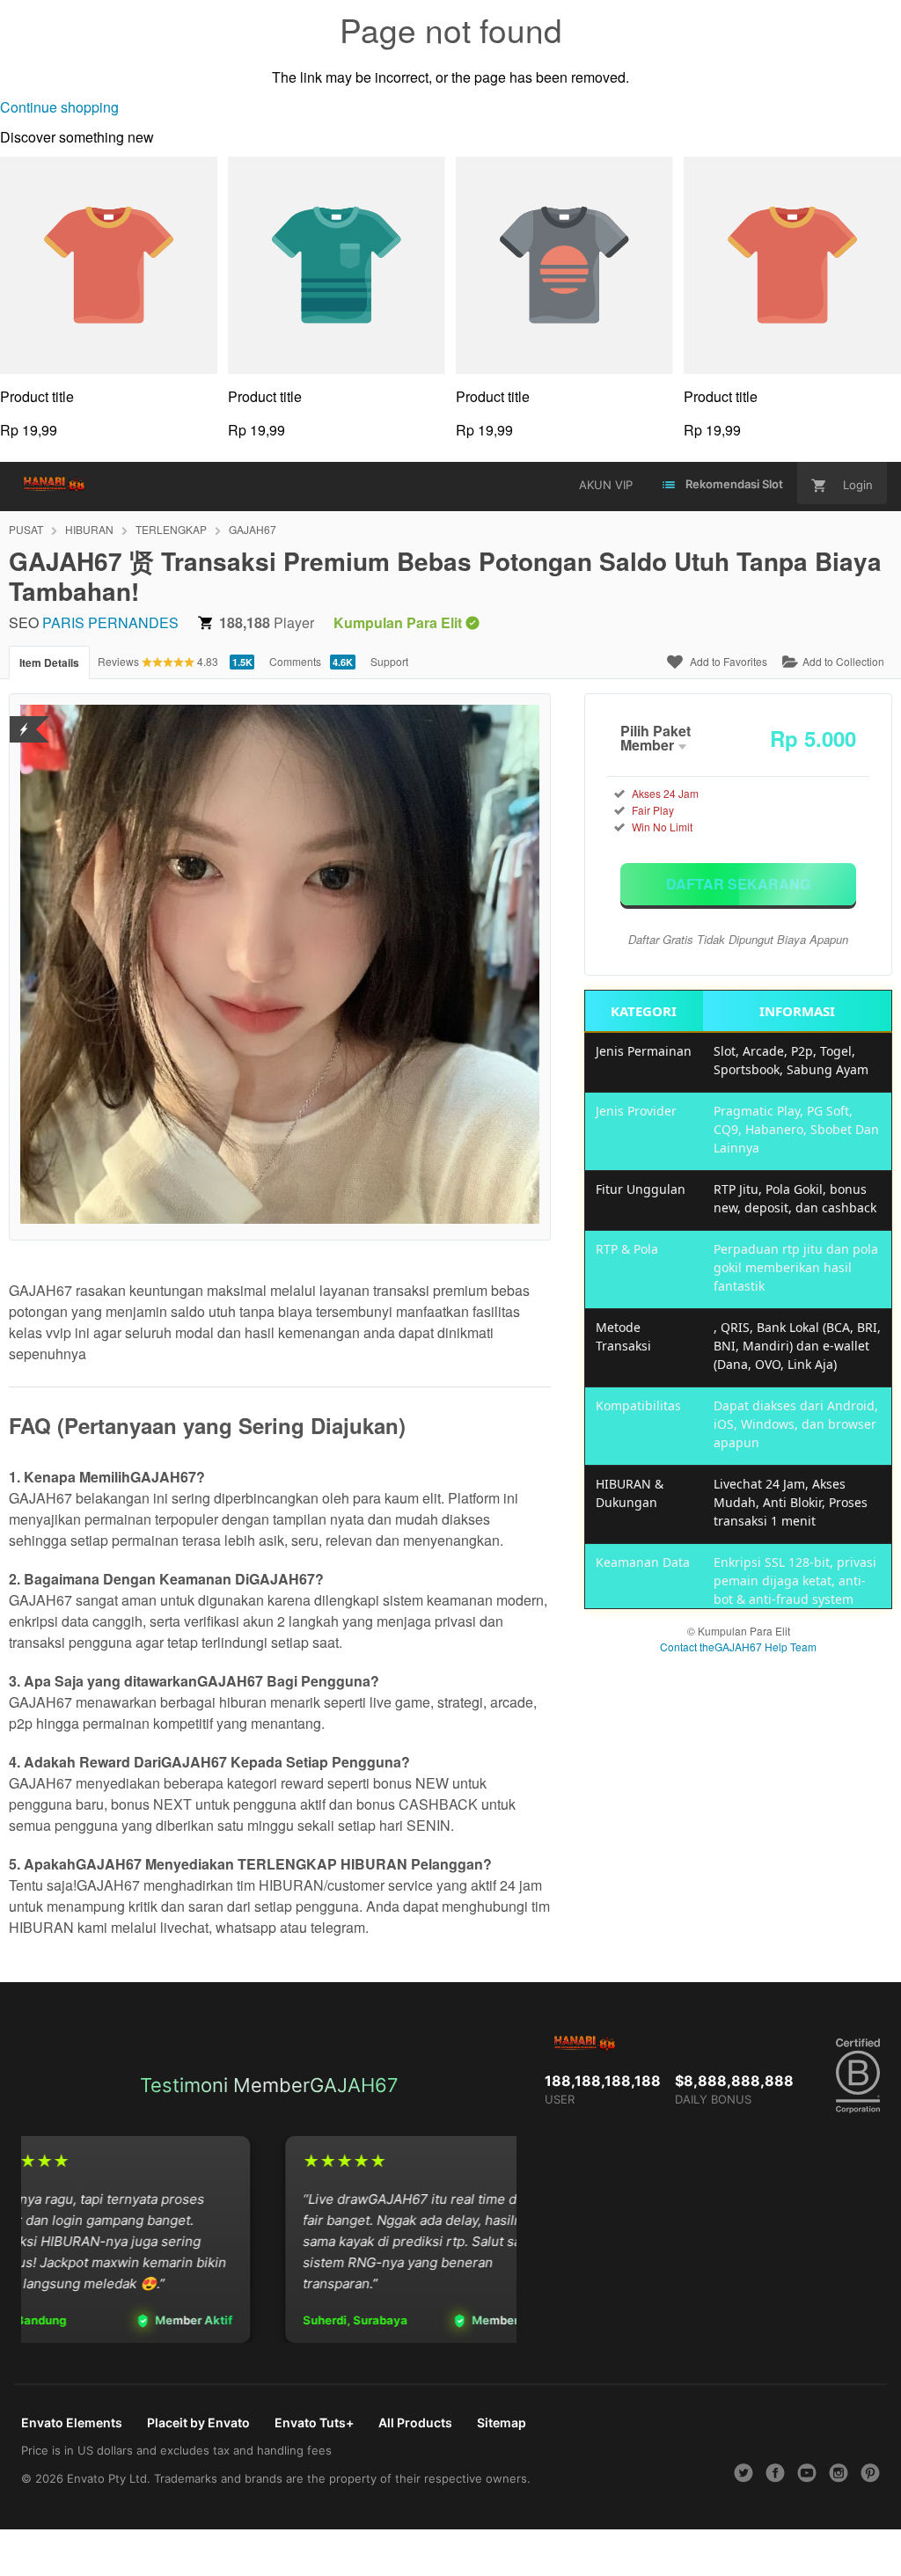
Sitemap (502, 2422)
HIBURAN (89, 529)
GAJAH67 (253, 529)
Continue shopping (59, 107)
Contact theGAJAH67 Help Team (738, 1647)
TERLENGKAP (171, 529)
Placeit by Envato (198, 2422)
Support (389, 661)
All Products (415, 2422)
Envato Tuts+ (314, 2422)
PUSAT (26, 529)
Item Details (49, 662)
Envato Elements (72, 2422)
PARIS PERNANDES (110, 622)
